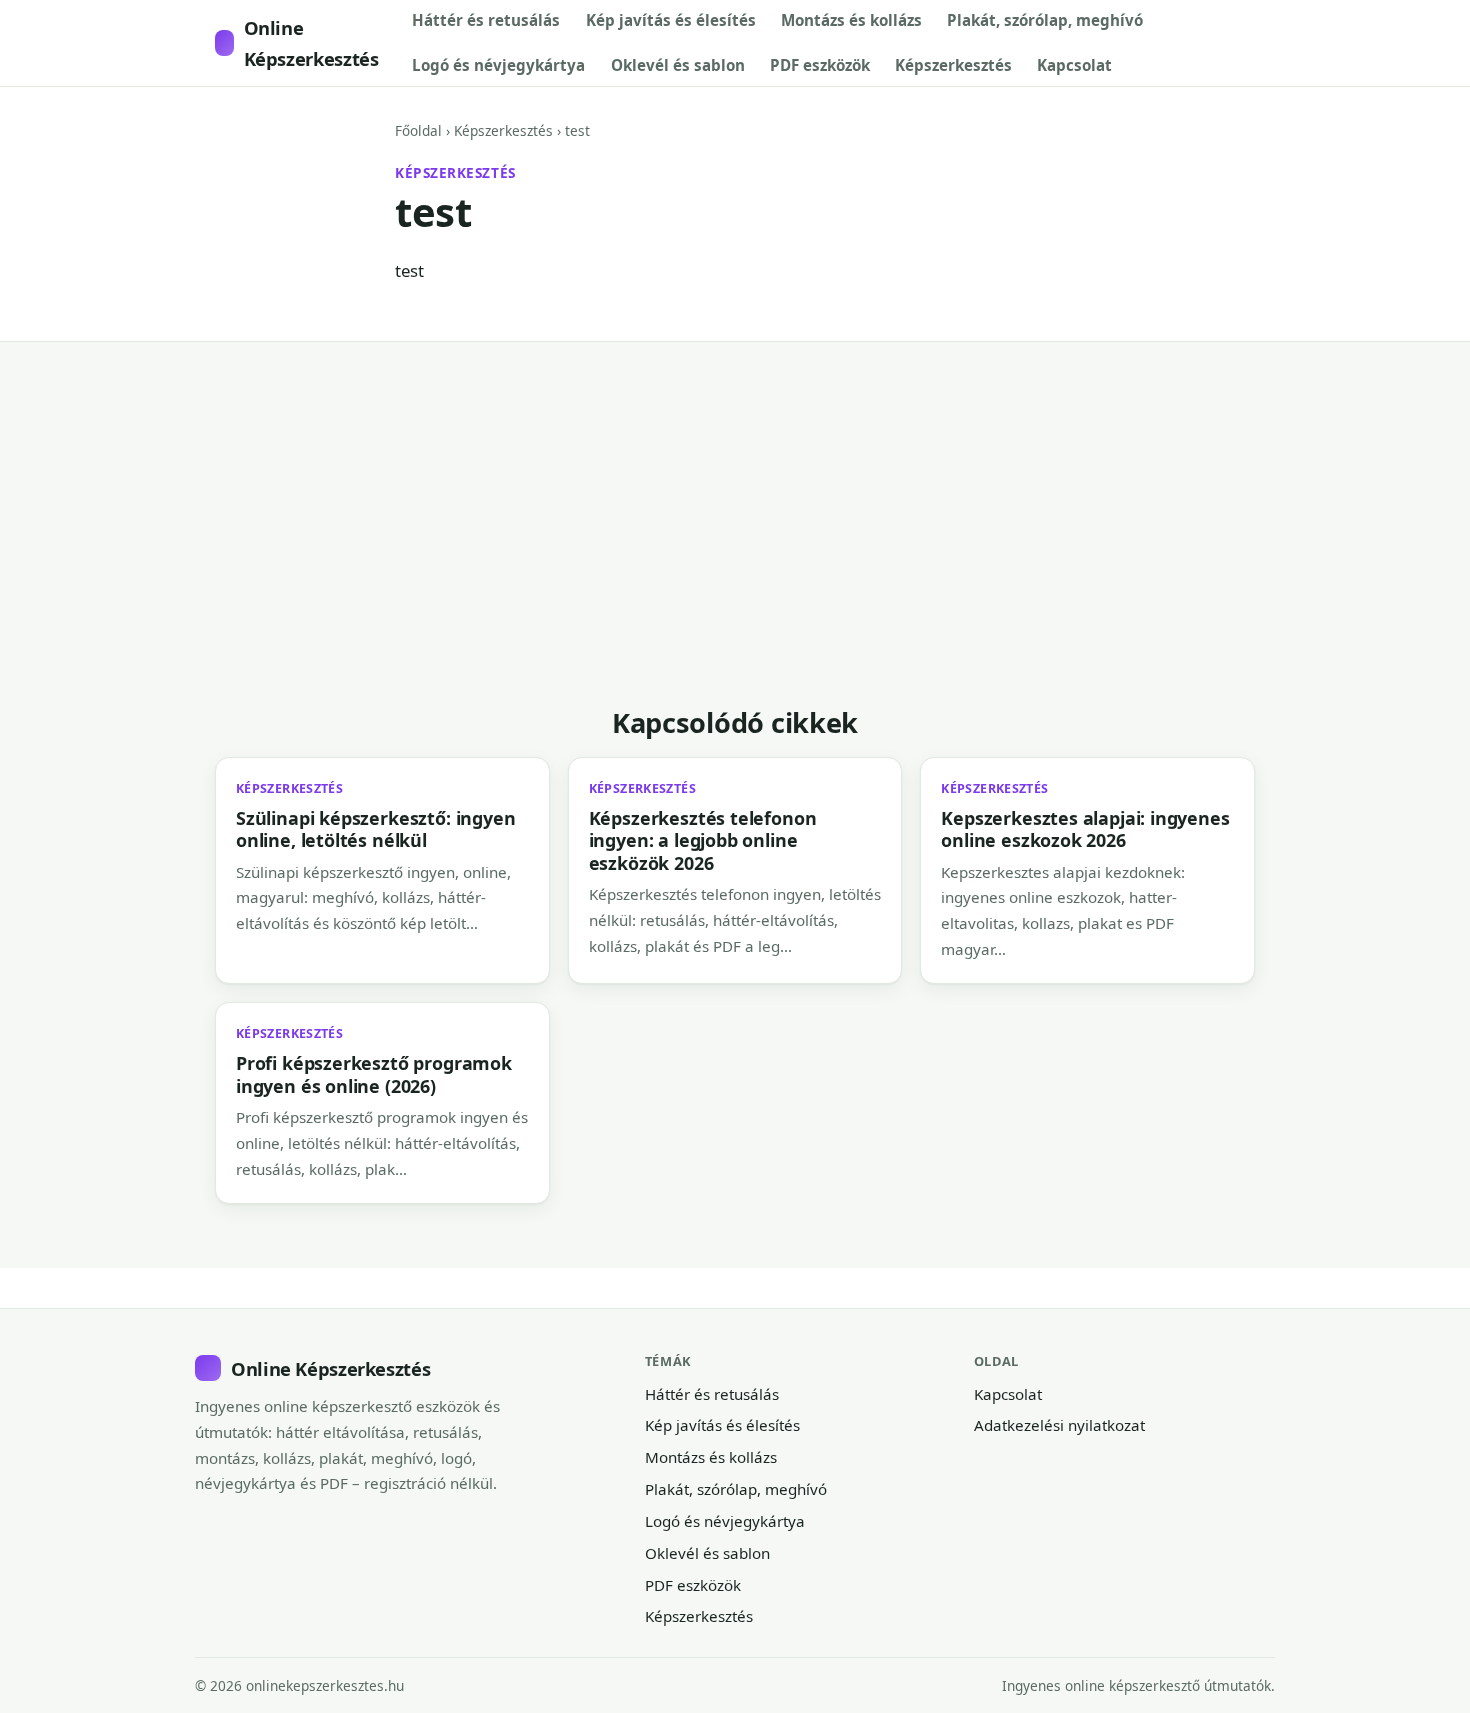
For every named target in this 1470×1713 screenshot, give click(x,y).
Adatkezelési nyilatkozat (1059, 1425)
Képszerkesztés (953, 65)
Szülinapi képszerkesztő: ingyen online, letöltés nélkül (375, 829)
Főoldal (418, 130)
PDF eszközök (820, 65)
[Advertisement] (815, 556)
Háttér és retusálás (486, 20)
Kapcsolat (1074, 65)
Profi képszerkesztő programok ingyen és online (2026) (374, 1074)
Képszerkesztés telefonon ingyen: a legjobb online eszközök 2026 (703, 840)
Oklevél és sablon (678, 65)
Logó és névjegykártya (498, 65)
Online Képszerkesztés (311, 43)
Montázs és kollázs (851, 20)
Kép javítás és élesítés (671, 20)
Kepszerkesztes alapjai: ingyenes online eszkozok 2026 (1085, 829)
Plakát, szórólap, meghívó (1045, 20)
